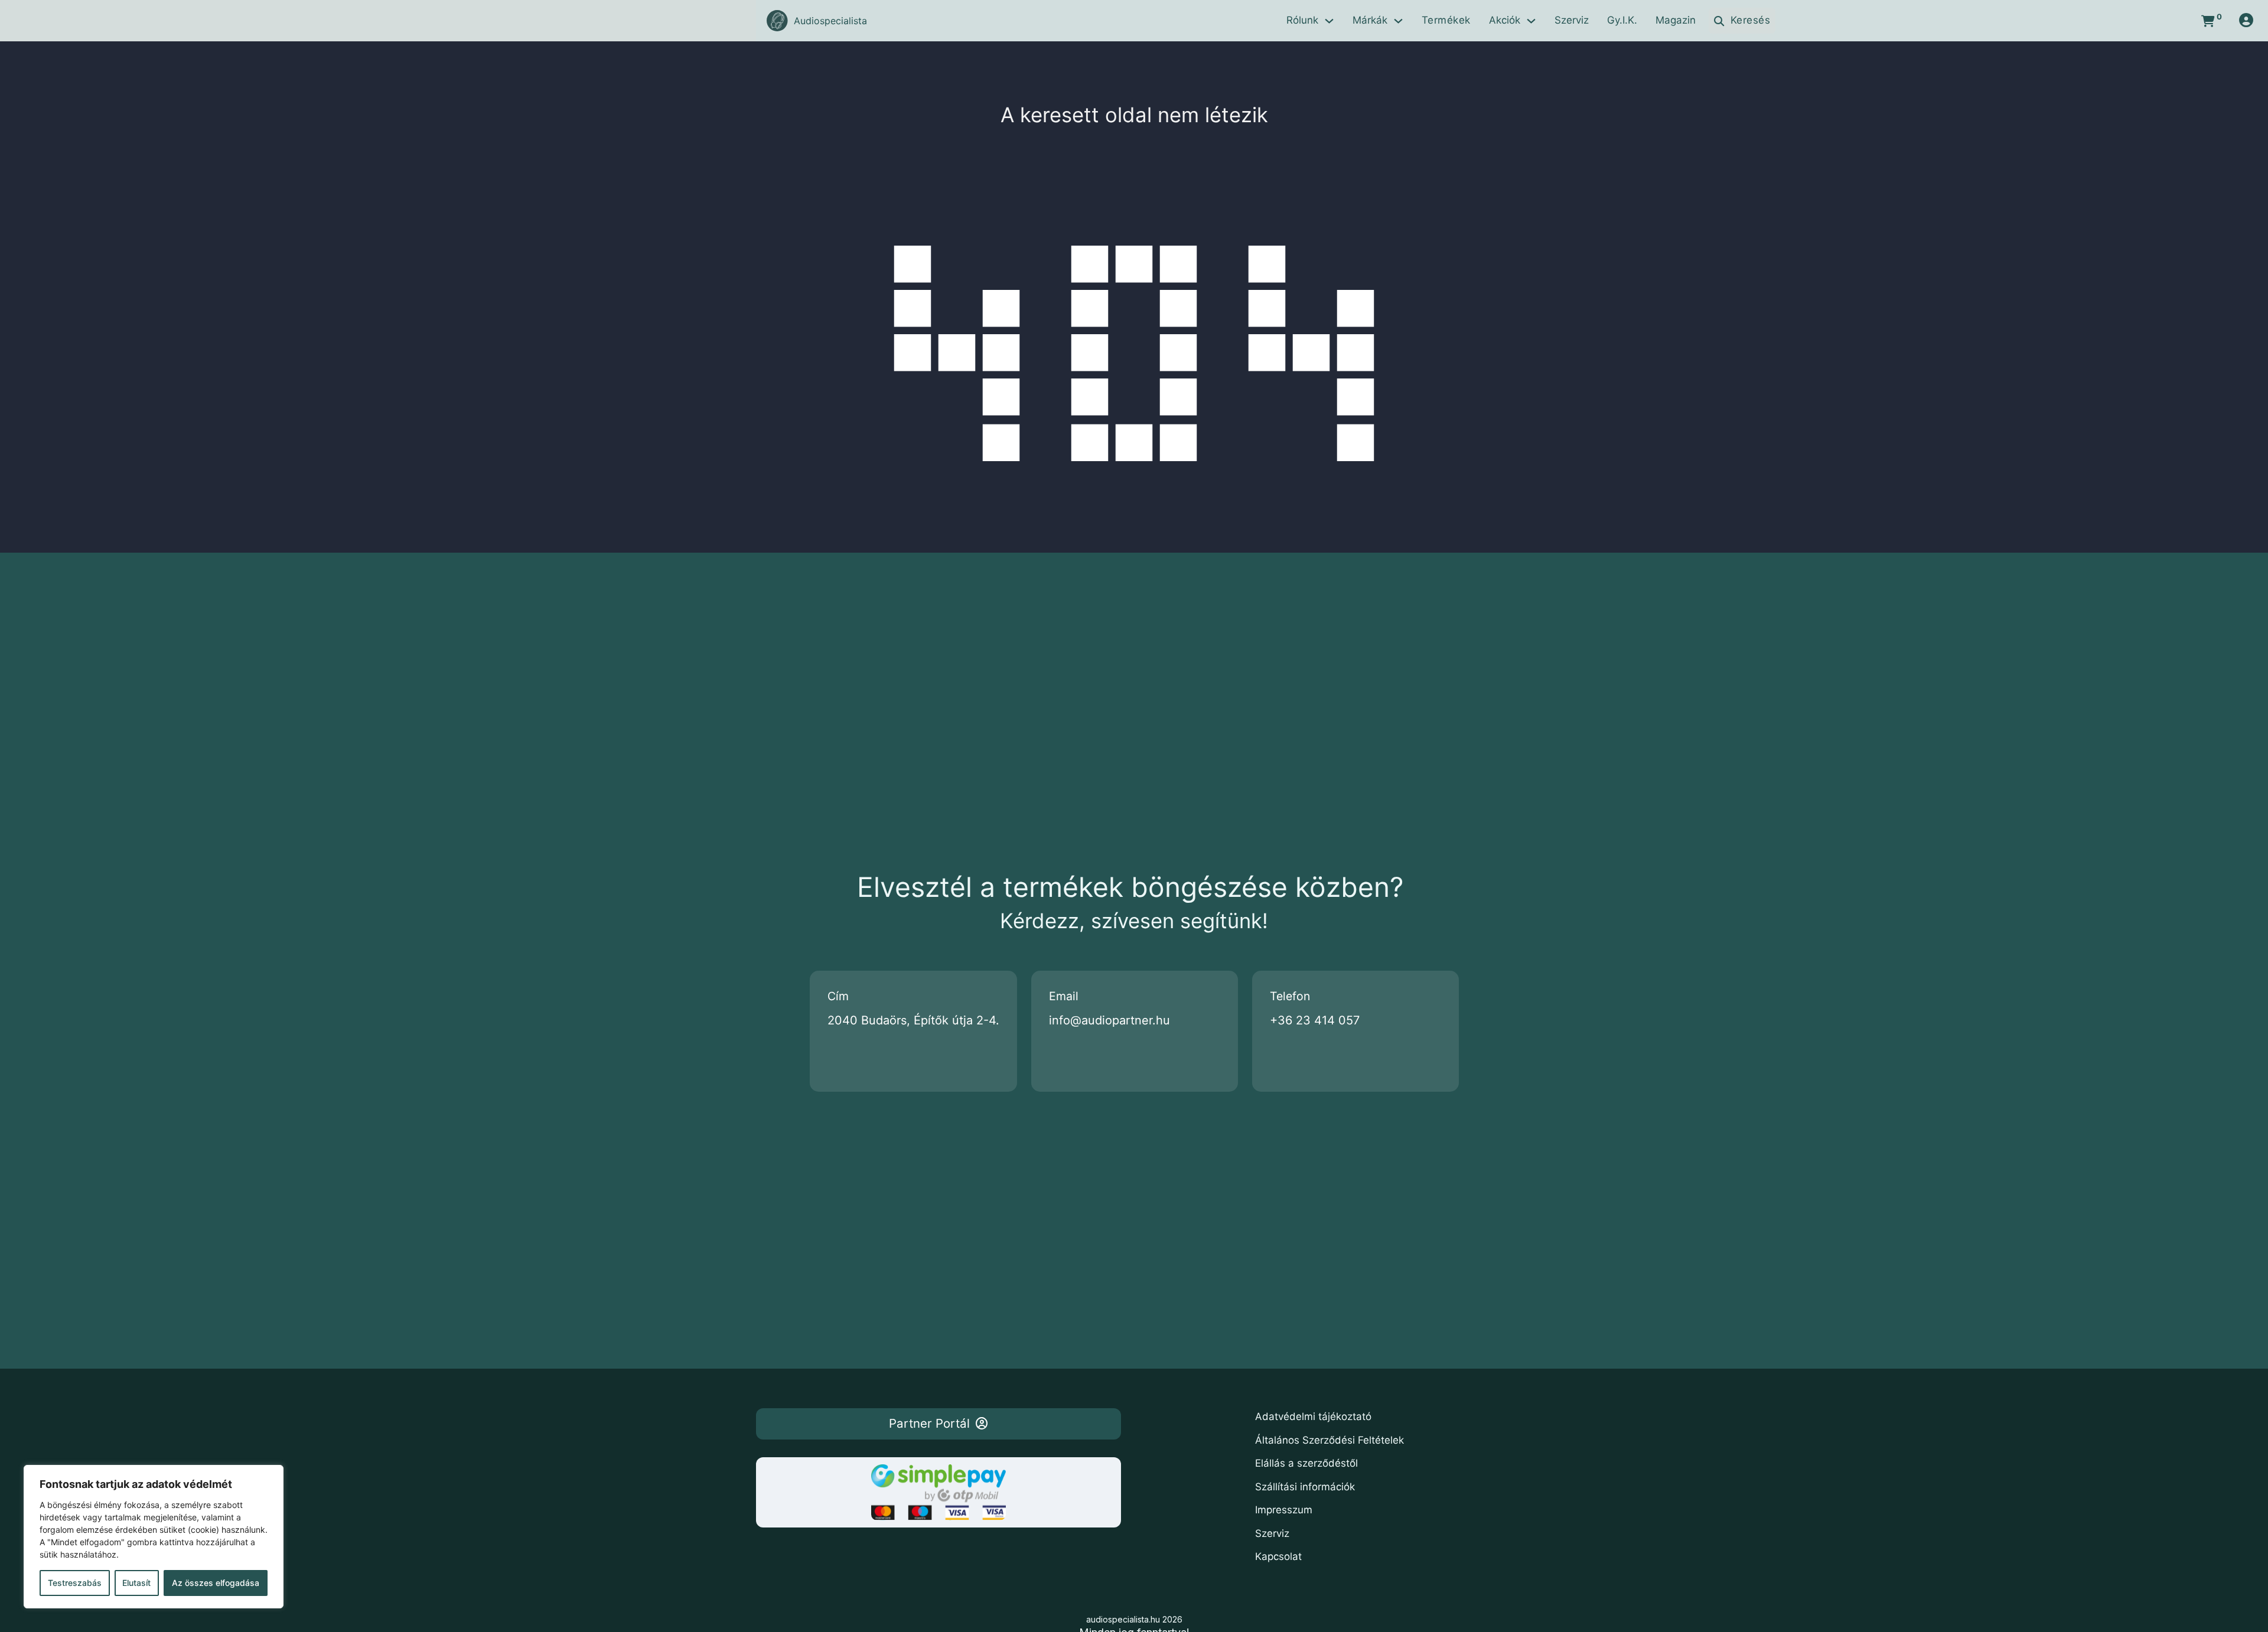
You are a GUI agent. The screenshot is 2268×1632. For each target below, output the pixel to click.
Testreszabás (75, 1583)
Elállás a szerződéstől (1306, 1463)
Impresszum (1284, 1510)
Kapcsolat (1278, 1556)
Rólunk (1302, 20)
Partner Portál (929, 1423)
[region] (154, 1537)
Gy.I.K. (1622, 20)
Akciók (1505, 20)
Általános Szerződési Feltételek (1329, 1440)
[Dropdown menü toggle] (1329, 21)
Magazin (1676, 20)
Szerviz (1572, 20)
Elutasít (136, 1583)
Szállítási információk (1305, 1487)
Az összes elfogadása (216, 1583)
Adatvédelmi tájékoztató (1313, 1416)
